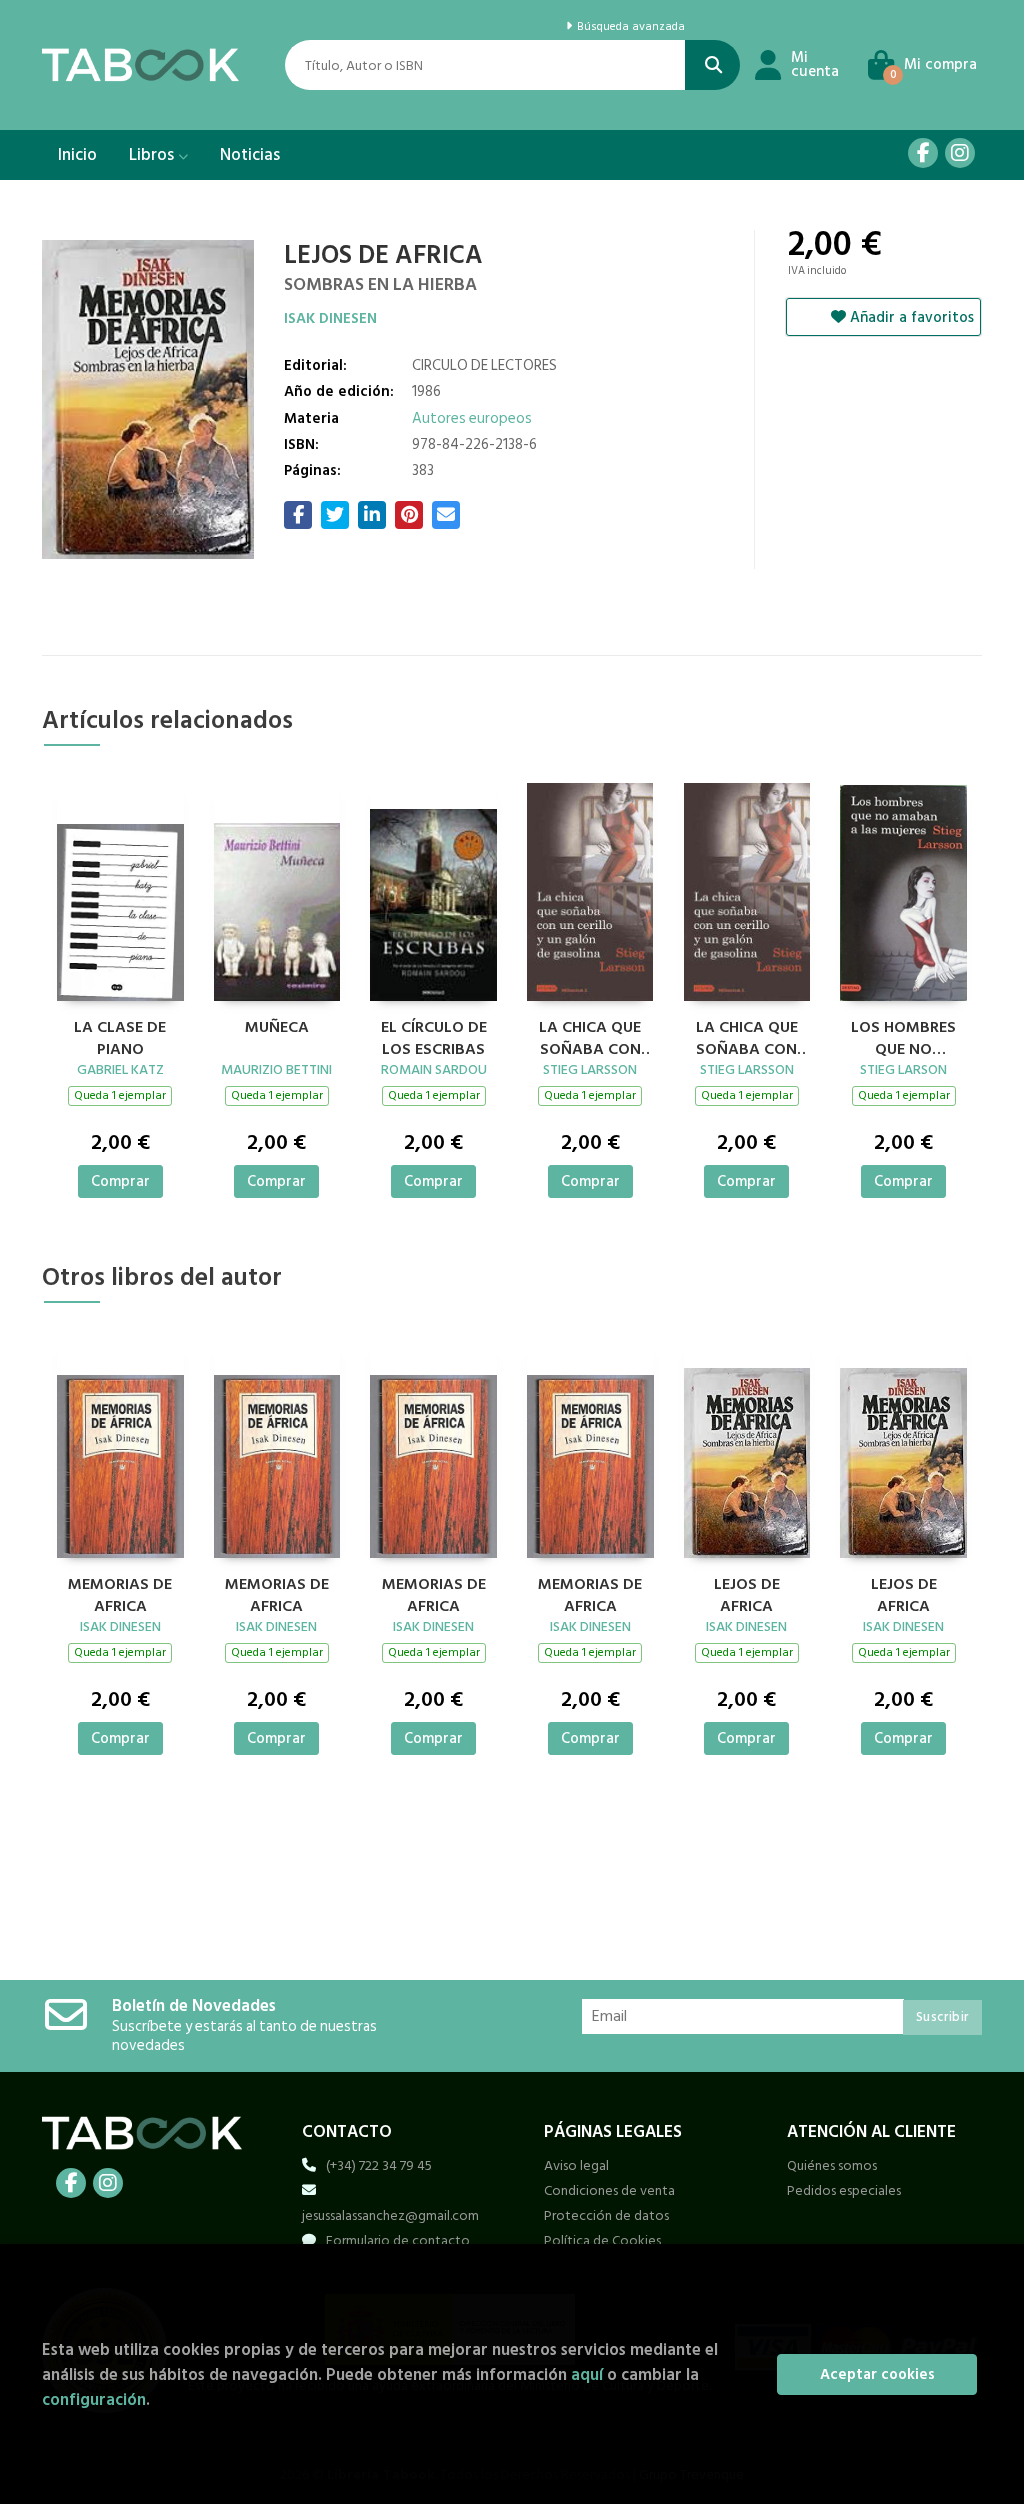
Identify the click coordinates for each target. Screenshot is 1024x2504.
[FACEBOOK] (923, 153)
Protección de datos (606, 2215)
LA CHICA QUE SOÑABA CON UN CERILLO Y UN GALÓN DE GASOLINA (590, 1036)
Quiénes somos (832, 2165)
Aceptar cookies (877, 2374)
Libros (153, 155)
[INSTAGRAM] (960, 153)
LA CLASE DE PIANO (120, 1036)
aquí (587, 2374)
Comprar (120, 1181)
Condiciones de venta (609, 2190)
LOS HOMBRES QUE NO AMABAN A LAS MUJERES (903, 1036)
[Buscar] (712, 65)
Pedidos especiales (844, 2190)
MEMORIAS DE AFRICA (120, 1593)
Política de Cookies (602, 2240)
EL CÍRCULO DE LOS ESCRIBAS (434, 1036)
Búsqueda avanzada (629, 27)
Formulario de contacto (398, 2240)
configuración (94, 2399)
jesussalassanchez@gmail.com (390, 2215)
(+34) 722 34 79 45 (379, 2165)
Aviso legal (576, 2165)
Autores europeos (472, 418)
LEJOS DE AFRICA (747, 1593)
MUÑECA (277, 1028)
